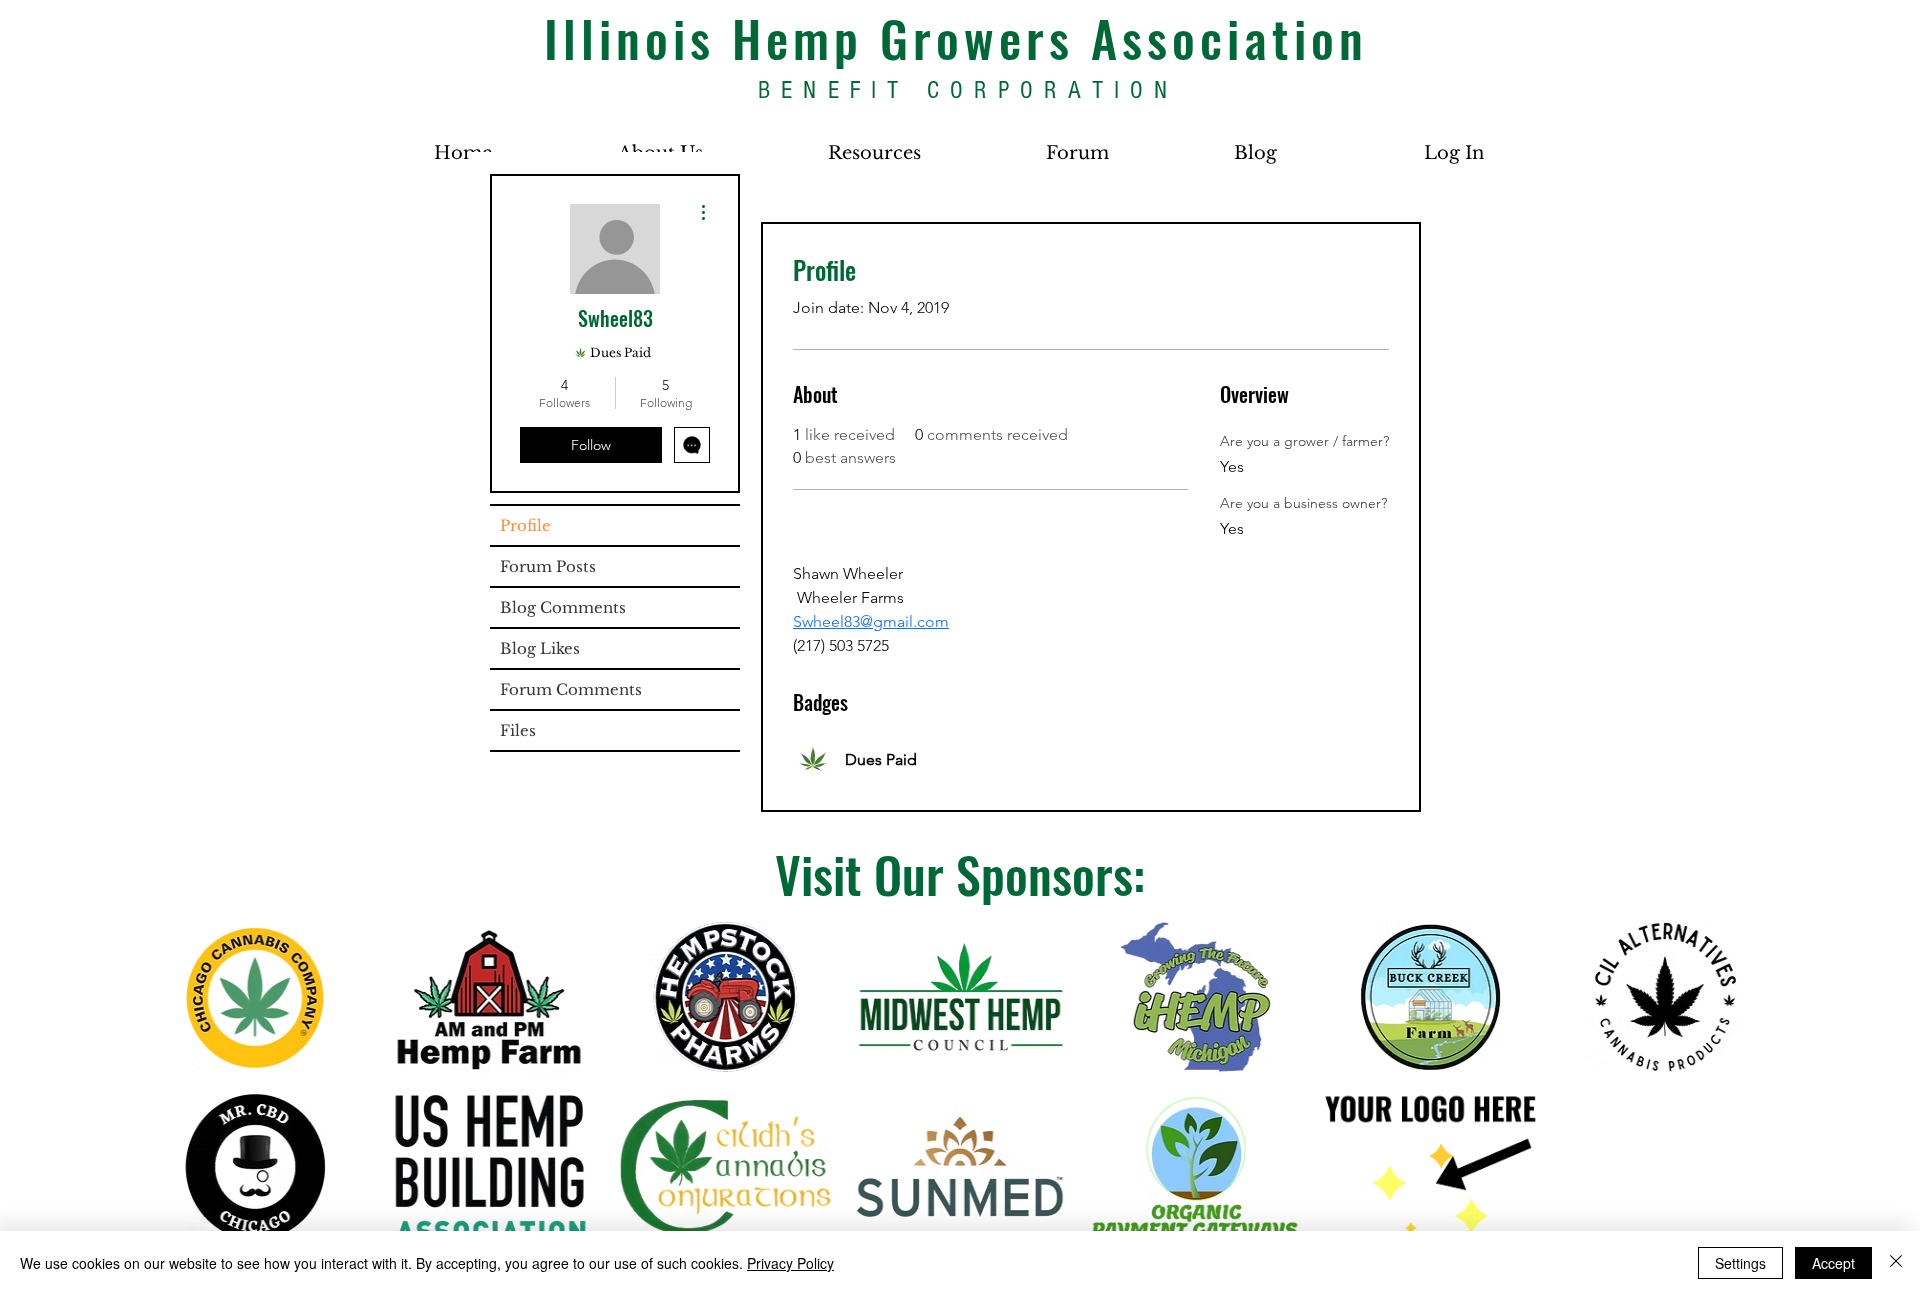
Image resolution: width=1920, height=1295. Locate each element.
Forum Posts (548, 566)
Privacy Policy (790, 1263)
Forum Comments (571, 689)
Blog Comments (563, 607)
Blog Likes (540, 648)
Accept (1833, 1263)
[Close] (1896, 1263)
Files (518, 730)
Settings (1740, 1263)
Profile (525, 525)
